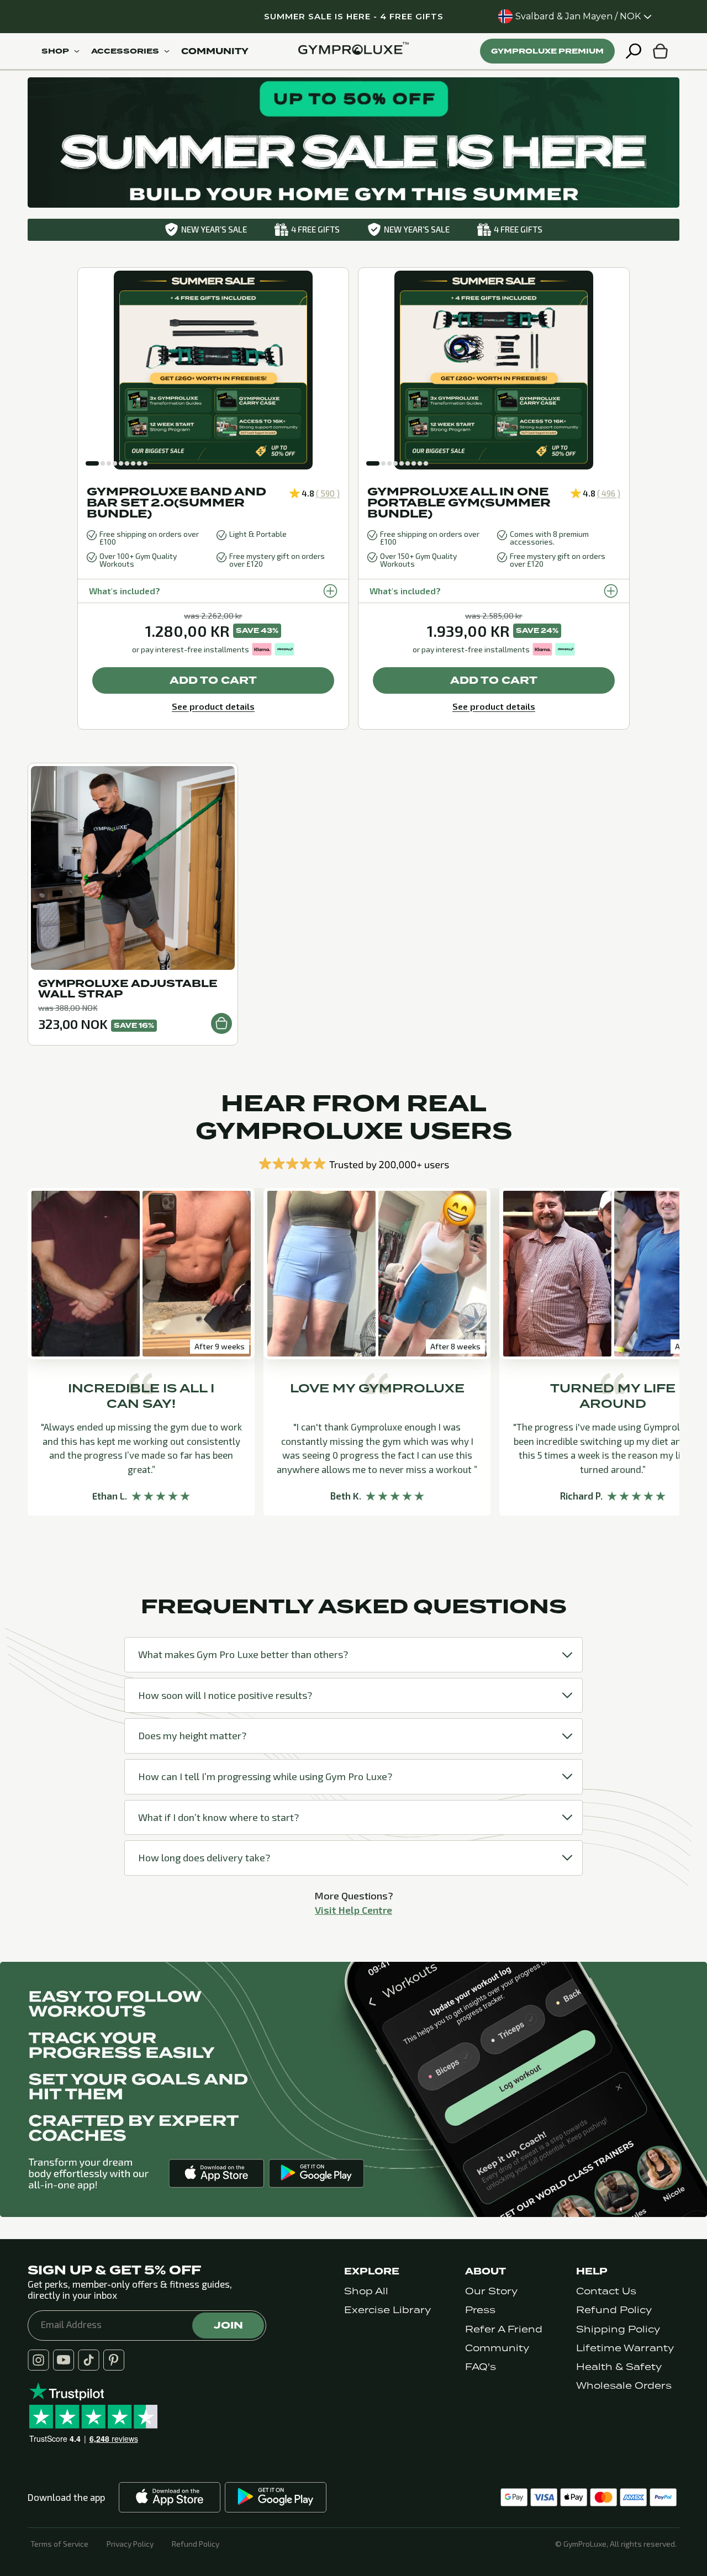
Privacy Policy (130, 2544)
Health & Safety (619, 2367)
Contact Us (606, 2291)
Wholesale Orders (624, 2386)
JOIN (228, 2325)
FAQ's (481, 2367)
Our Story (491, 2291)
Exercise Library (387, 2310)
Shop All (366, 2291)
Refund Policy (614, 2310)
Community (497, 2348)
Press (480, 2310)
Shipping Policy (618, 2329)
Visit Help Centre (353, 1910)
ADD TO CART (213, 680)
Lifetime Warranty (625, 2348)
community (215, 51)
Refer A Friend (504, 2329)
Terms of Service (59, 2544)
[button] (92, 463)
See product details (213, 706)
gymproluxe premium (547, 51)
